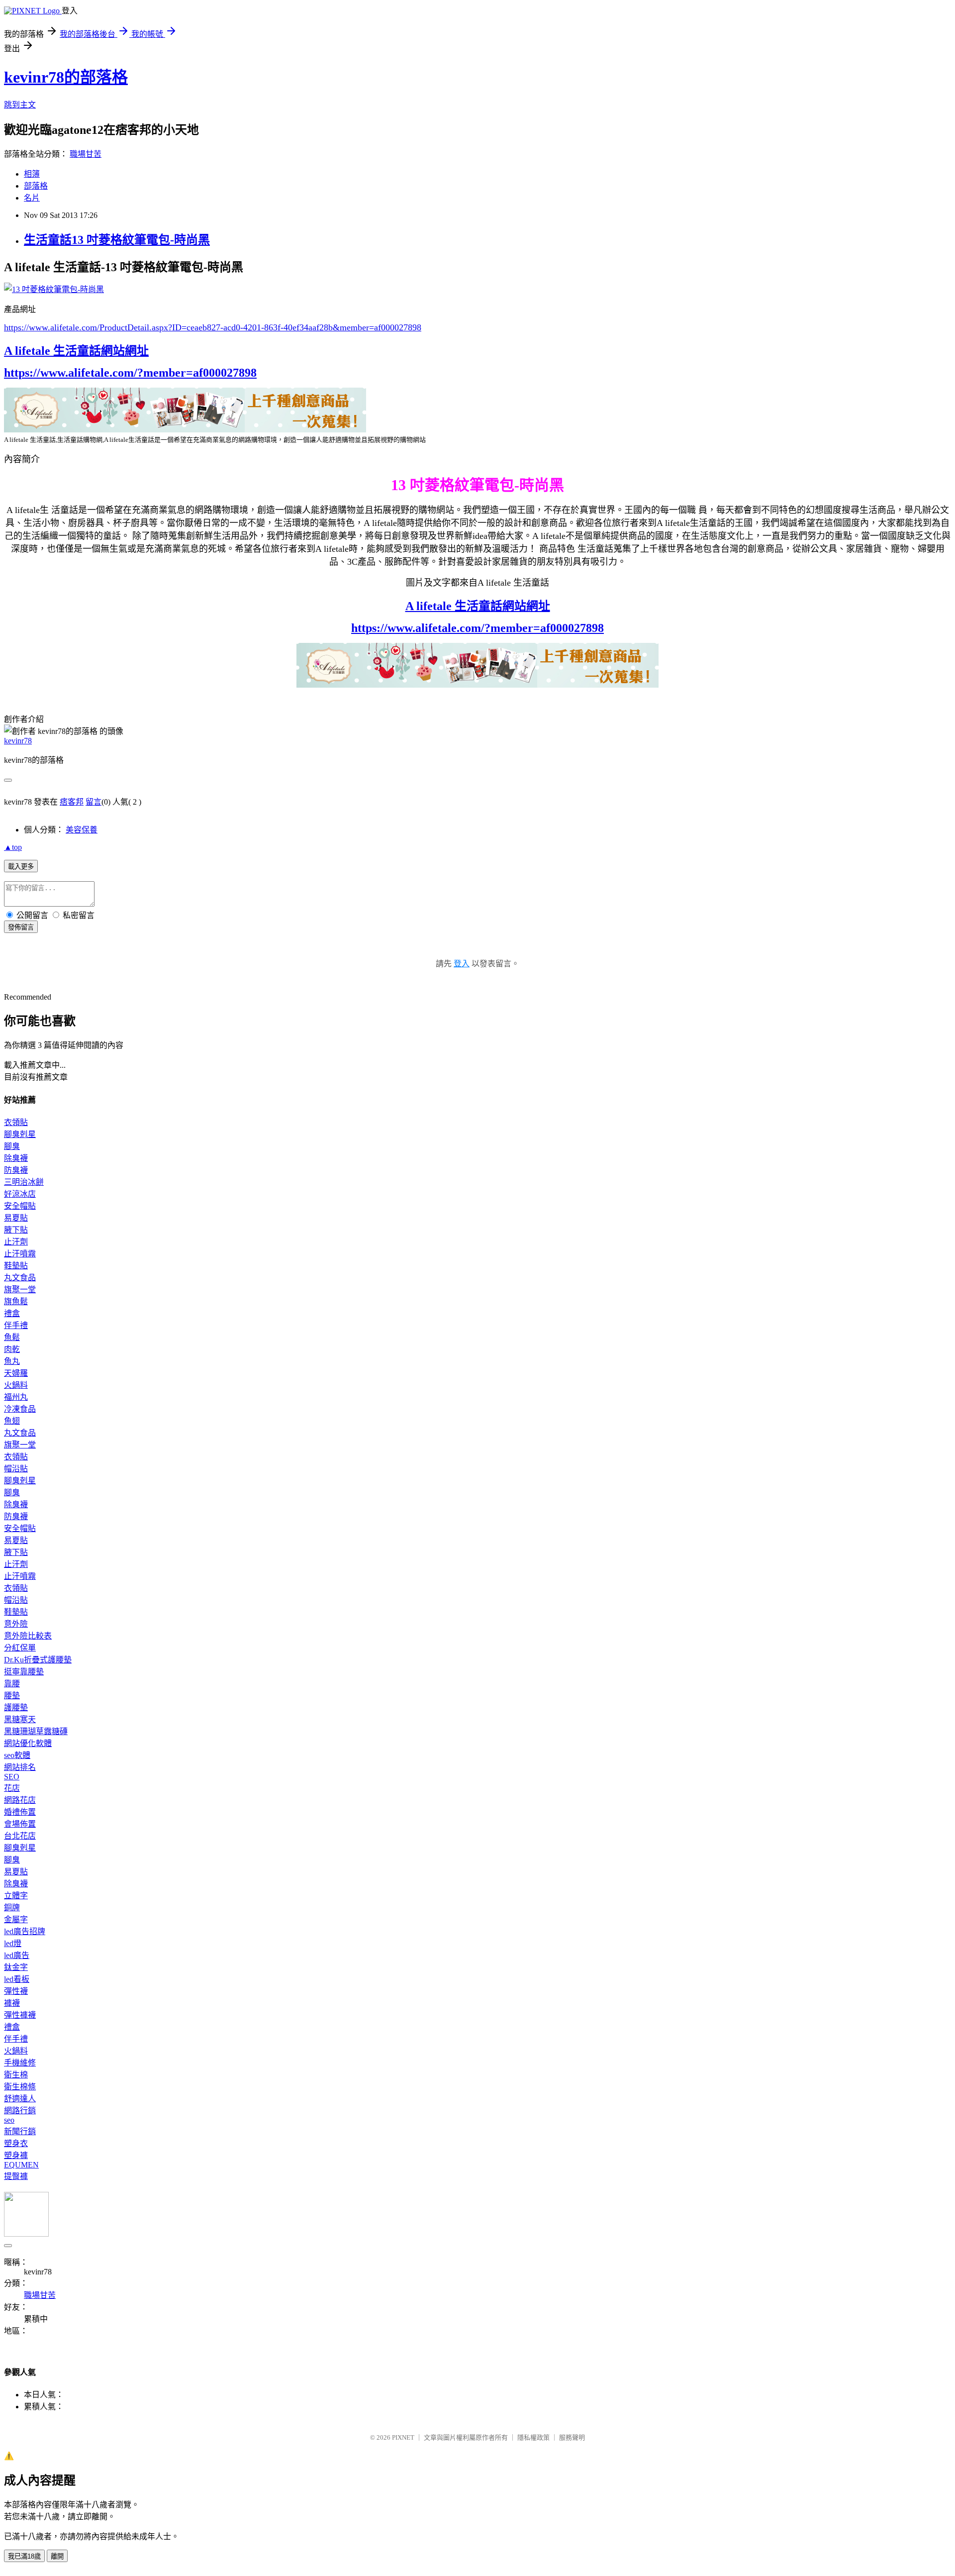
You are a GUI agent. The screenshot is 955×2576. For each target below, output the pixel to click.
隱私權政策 (533, 2437)
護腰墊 (16, 1707)
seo (9, 2120)
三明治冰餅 (24, 1182)
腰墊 (12, 1696)
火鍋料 (16, 1385)
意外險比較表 (28, 1636)
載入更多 (21, 867)
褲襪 (12, 2003)
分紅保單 (20, 1648)
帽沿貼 (16, 1469)
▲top (13, 847)
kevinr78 (18, 741)
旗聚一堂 (20, 1289)
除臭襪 (16, 1158)
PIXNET (403, 2437)
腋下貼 (16, 1230)
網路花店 (20, 1800)
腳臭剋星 (20, 1134)
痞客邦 (72, 802)
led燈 (13, 1943)
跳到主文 (20, 105)
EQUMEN (21, 2165)
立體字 (16, 1896)
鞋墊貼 (16, 1266)
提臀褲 (16, 2176)
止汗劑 (16, 1242)
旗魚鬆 (16, 1301)
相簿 (32, 174)
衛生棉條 (20, 2087)
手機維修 (20, 2063)
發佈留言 (21, 927)
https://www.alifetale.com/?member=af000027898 (130, 373)
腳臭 (12, 1146)
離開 (57, 2556)
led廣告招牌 (25, 1931)
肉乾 (12, 1349)
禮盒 (12, 1313)
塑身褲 (16, 2155)
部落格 (36, 186)
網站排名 (20, 1767)
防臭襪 (16, 1170)
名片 (32, 198)
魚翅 (12, 1421)
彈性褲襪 (20, 2015)
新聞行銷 (20, 2131)
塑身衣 (16, 2143)
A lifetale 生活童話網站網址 (76, 351)
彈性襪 (16, 1991)
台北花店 (20, 1836)
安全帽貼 (20, 1206)
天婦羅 (16, 1373)
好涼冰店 (20, 1194)
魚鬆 (12, 1337)
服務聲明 (572, 2437)
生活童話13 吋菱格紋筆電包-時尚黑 (117, 240)
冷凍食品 (20, 1409)
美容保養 (82, 830)
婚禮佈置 (20, 1812)
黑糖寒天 (20, 1719)
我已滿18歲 (24, 2556)
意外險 (16, 1624)
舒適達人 (20, 2099)
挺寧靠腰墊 (24, 1672)
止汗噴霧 (20, 1254)
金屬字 (16, 1919)
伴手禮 (16, 1325)
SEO (12, 1777)
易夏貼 (16, 1218)
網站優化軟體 (28, 1743)
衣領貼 (16, 1122)
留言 (94, 802)
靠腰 (12, 1684)
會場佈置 (20, 1824)
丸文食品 (20, 1278)
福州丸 (16, 1397)
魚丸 (12, 1361)
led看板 (17, 1979)
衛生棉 (16, 2075)
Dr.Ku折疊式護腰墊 (38, 1660)
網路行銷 (20, 2111)
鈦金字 (16, 1967)
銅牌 (12, 1907)
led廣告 (17, 1955)
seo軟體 (17, 1755)
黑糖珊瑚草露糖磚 (36, 1731)
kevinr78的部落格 (66, 77)
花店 (12, 1788)
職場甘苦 (86, 154)
